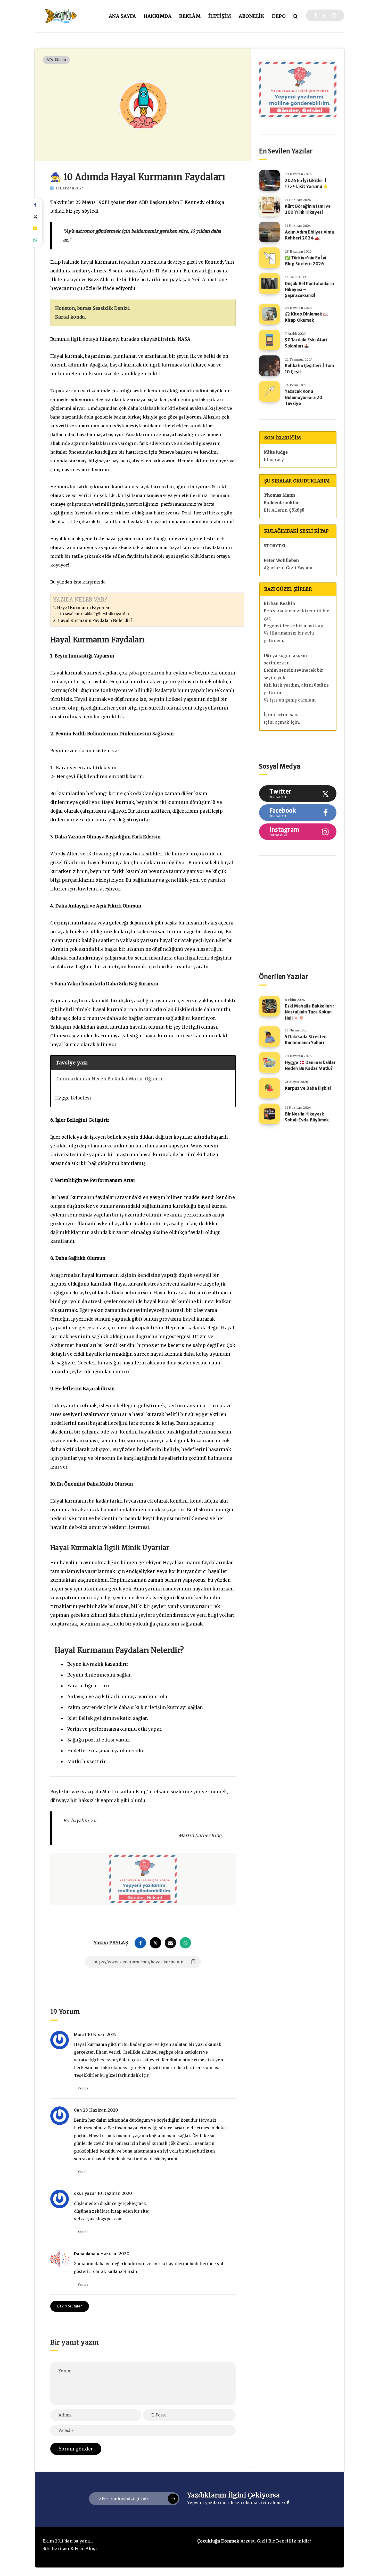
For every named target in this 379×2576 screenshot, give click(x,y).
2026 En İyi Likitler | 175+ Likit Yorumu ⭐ (307, 183)
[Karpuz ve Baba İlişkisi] (269, 1088)
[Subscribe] (173, 2499)
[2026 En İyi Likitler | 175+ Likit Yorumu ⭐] (269, 180)
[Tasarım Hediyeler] (275, 923)
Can (78, 2110)
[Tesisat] (275, 883)
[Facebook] (315, 15)
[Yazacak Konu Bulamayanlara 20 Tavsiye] (269, 391)
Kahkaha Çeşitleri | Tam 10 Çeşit (310, 368)
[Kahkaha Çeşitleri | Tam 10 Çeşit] (269, 366)
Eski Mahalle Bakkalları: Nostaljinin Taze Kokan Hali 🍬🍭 (309, 1012)
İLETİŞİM (220, 16)
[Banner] (315, 923)
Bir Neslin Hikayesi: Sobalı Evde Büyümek (307, 1117)
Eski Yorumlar (70, 2306)
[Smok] (315, 883)
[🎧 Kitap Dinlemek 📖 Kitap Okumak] (269, 314)
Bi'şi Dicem (56, 60)
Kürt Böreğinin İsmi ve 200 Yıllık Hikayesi (308, 209)
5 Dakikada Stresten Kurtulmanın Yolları (306, 1040)
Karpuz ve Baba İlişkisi (308, 1088)
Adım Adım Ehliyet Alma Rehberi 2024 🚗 (309, 235)
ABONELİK (252, 16)
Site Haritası (56, 2548)
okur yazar (85, 2193)
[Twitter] (324, 15)
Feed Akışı (86, 2548)
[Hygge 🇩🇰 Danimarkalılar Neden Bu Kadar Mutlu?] (269, 1062)
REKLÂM (190, 16)
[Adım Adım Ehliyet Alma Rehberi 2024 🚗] (269, 232)
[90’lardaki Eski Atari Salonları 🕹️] (269, 340)
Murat (80, 2035)
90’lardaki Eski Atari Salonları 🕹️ (306, 343)
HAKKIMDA (158, 16)
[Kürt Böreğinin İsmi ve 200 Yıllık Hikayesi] (269, 206)
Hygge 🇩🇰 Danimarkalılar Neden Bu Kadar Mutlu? (310, 1065)
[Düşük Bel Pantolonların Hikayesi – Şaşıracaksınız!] (269, 284)
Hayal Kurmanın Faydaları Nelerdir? (95, 620)
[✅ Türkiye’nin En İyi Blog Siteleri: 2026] (269, 258)
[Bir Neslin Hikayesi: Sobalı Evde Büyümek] (269, 1114)
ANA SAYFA (122, 16)
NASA (184, 339)
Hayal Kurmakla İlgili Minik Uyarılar (96, 614)
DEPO (279, 16)
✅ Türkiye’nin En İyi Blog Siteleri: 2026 (306, 261)
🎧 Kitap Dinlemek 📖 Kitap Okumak (307, 317)
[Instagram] (334, 15)
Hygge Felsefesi (73, 1098)
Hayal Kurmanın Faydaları (84, 608)
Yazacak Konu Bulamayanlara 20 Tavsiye (304, 397)
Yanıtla (83, 2088)
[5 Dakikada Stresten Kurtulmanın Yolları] (269, 1037)
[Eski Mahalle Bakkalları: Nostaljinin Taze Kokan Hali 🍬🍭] (269, 1006)
